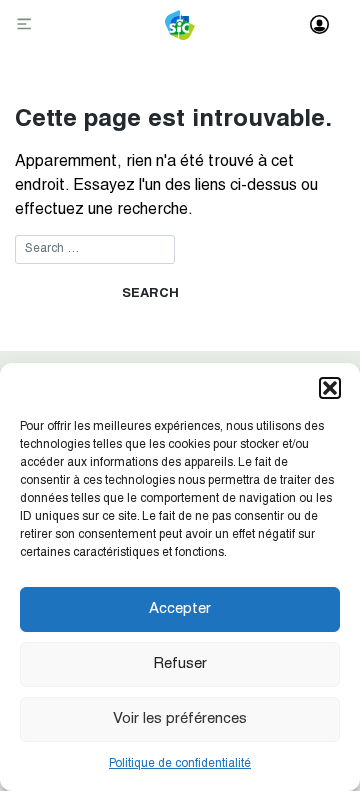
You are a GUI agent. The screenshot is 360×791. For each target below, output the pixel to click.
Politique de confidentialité (180, 764)
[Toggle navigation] (26, 25)
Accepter (180, 609)
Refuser (180, 664)
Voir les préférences (180, 719)
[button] (330, 388)
